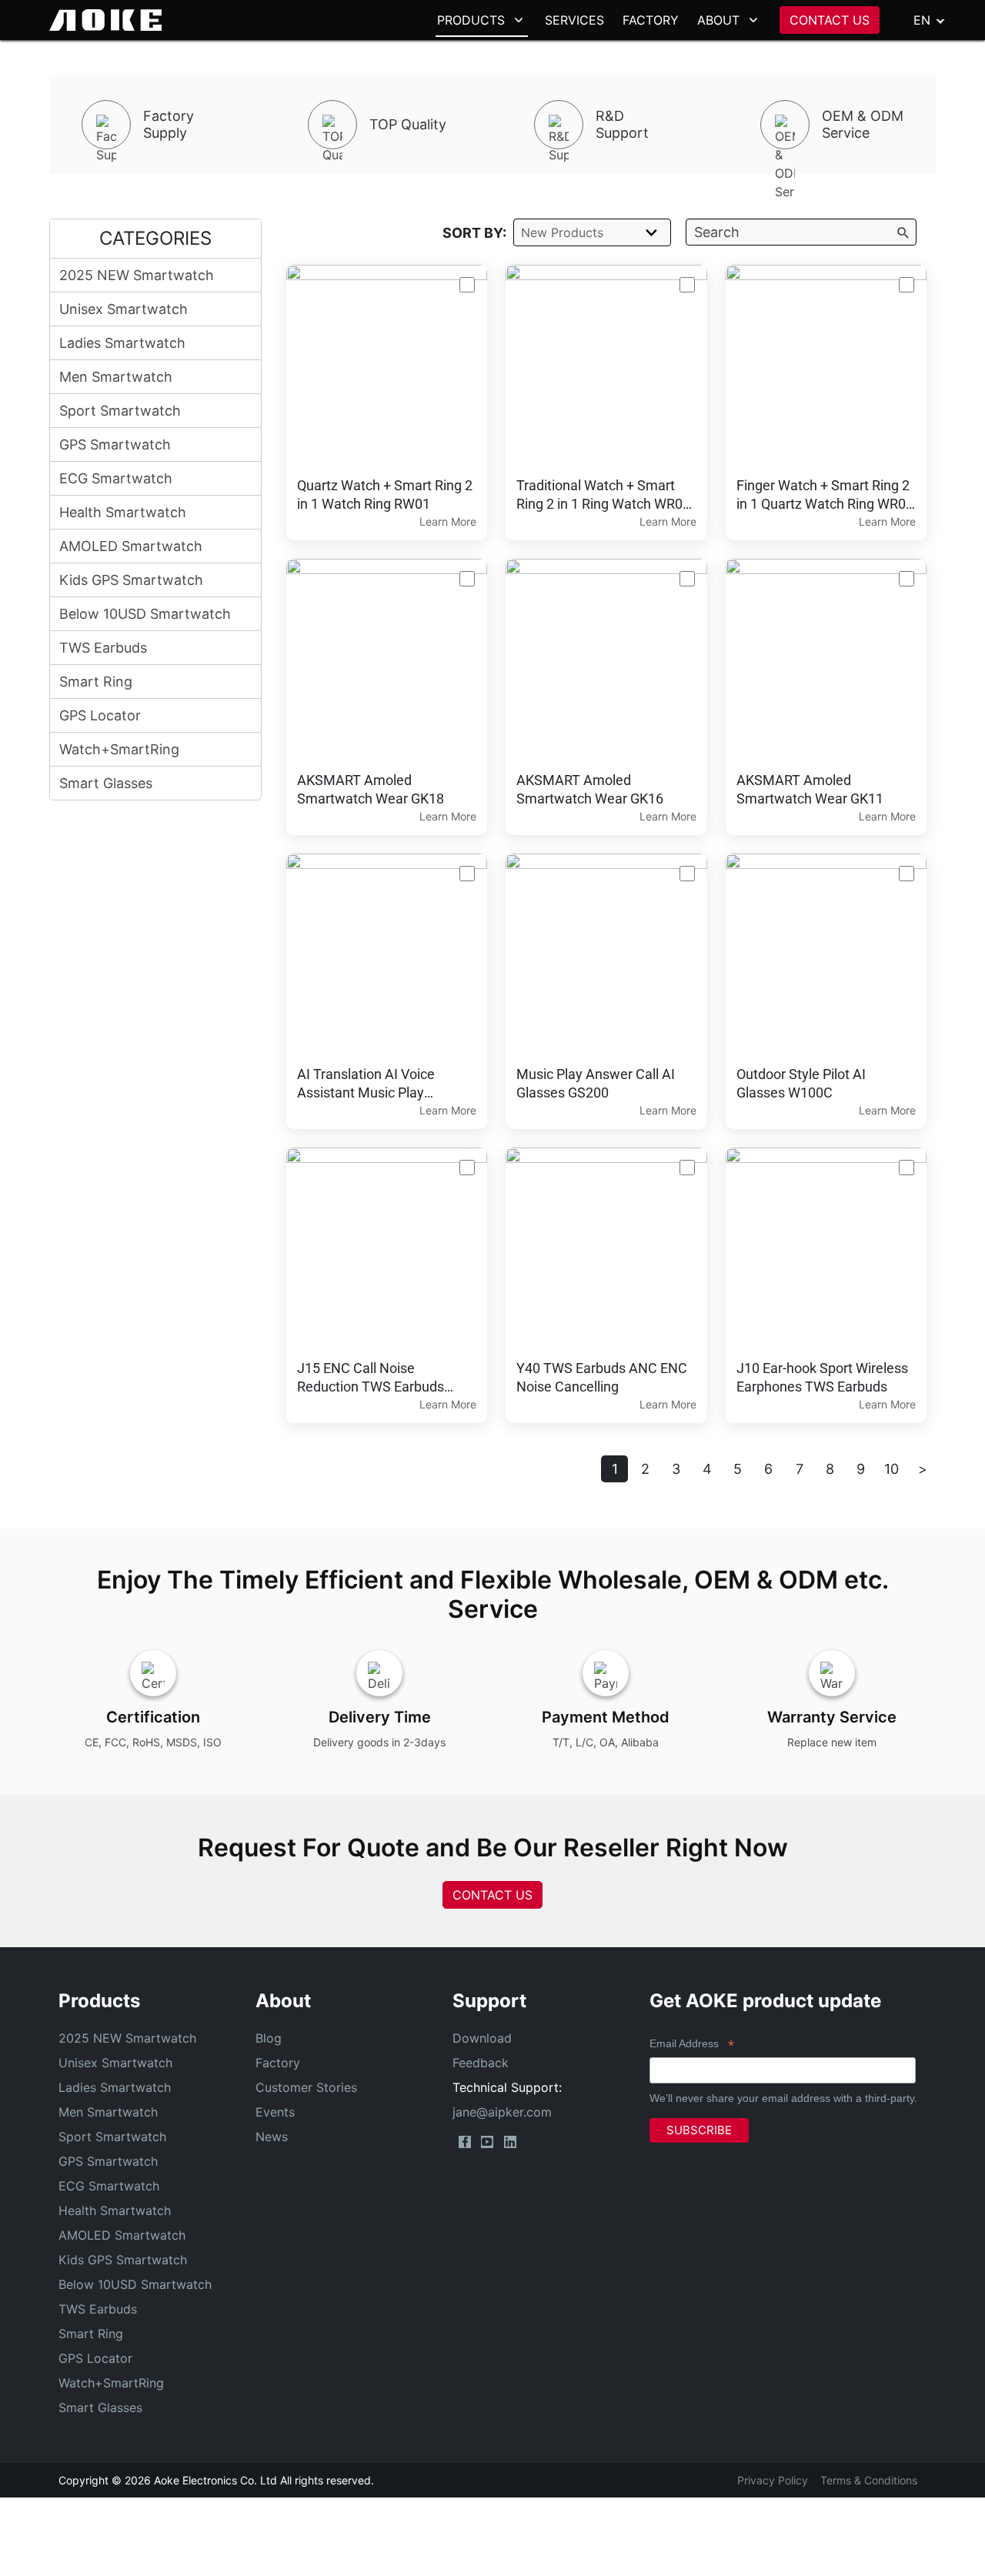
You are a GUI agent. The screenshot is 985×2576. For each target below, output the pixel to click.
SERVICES (574, 20)
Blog (269, 2038)
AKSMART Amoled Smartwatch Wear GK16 (590, 789)
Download (482, 2038)
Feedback (481, 2063)
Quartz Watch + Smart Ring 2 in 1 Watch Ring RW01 (385, 494)
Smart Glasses (106, 783)
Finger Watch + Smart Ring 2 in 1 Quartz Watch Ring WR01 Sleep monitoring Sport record (825, 495)
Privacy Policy (773, 2480)
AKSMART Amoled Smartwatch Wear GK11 (810, 789)
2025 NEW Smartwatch (137, 275)
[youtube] (487, 2142)
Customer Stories (306, 2087)
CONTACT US (830, 20)
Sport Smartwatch (120, 411)
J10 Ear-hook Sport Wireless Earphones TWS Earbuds (822, 1377)
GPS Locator (100, 715)
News (272, 2137)
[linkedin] (510, 2142)
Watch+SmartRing (119, 749)
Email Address (692, 2045)
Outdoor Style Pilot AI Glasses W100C (801, 1083)
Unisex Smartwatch (124, 309)
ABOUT (718, 20)
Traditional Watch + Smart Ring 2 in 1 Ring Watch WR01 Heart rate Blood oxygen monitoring (603, 495)
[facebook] (465, 2142)
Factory (278, 2063)
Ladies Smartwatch (122, 343)
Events (275, 2112)
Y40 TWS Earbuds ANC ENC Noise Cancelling (602, 1377)
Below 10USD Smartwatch (145, 614)
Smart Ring (96, 682)
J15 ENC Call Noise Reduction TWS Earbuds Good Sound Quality (371, 1378)
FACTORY (651, 20)
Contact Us (492, 1895)
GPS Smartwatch (115, 444)
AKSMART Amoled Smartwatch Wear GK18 (371, 789)
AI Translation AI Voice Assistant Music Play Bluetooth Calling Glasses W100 (375, 1084)
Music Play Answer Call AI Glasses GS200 (596, 1083)
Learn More (448, 521)
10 (892, 1469)
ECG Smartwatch (116, 478)
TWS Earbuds (103, 648)
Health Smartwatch (123, 512)
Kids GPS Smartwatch (131, 580)
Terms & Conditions (869, 2480)
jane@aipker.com (502, 2112)
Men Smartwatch (116, 377)
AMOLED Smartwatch (131, 546)
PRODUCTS (471, 20)
